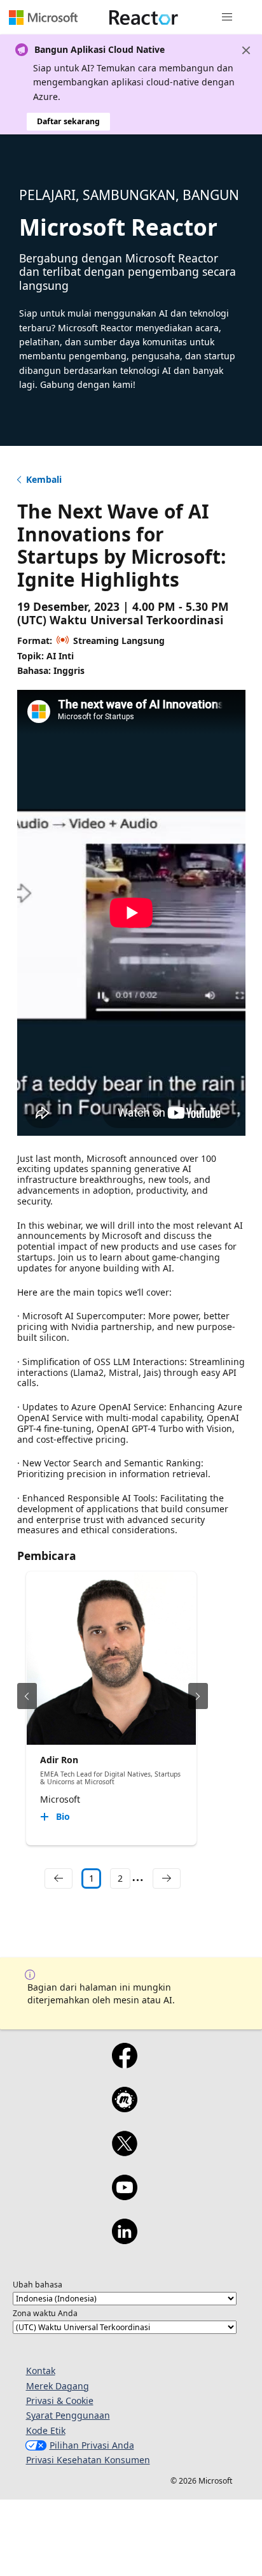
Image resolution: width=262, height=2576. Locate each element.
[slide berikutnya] (198, 1696)
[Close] (246, 50)
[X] (124, 2152)
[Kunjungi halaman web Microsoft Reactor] (144, 17)
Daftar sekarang (68, 121)
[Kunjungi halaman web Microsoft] (43, 17)
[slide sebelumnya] (27, 1696)
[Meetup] (124, 2108)
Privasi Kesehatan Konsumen (88, 2460)
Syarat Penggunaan (68, 2415)
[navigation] (59, 1878)
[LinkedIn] (124, 2240)
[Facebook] (124, 2064)
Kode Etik (46, 2430)
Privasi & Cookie (60, 2401)
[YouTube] (124, 2196)
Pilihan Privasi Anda (92, 2445)
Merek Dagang (58, 2386)
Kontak (41, 2371)
